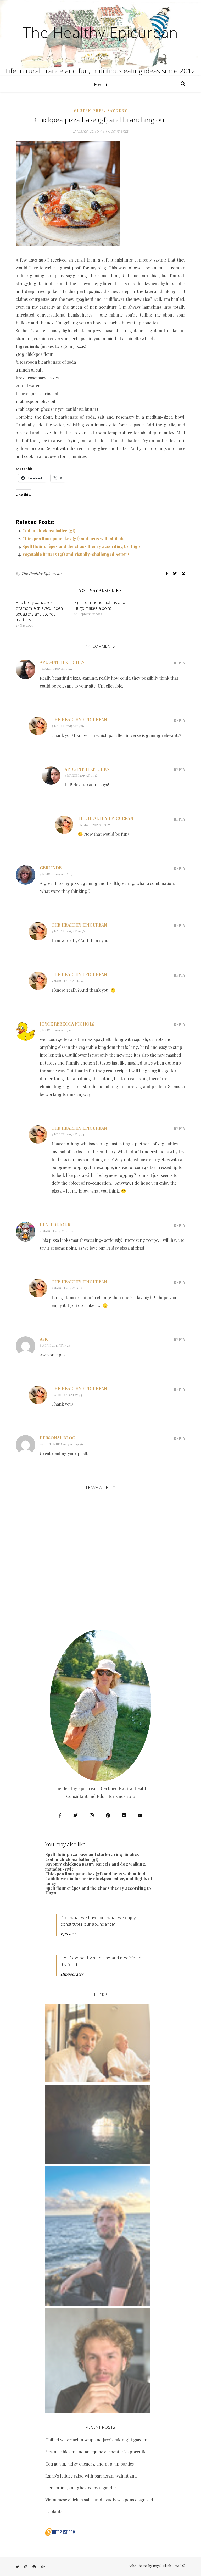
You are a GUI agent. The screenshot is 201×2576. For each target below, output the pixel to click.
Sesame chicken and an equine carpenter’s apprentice (97, 2452)
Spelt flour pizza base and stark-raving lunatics (92, 1854)
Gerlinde (51, 868)
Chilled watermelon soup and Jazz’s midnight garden (96, 2440)
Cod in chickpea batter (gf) (49, 531)
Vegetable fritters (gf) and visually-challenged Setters (76, 554)
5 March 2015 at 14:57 (67, 980)
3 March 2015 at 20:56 (68, 931)
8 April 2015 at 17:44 (67, 1395)
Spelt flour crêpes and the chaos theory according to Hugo (81, 546)
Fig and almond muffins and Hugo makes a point (100, 605)
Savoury (117, 110)
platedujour (55, 1225)
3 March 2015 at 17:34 (68, 1134)
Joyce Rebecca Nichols (67, 1024)
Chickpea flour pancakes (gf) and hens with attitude (73, 538)
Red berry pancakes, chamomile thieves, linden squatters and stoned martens (39, 611)
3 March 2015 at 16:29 (56, 874)
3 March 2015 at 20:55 (94, 824)
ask (44, 1339)
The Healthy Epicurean (100, 32)
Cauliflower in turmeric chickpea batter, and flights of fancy (99, 1881)
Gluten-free (89, 110)
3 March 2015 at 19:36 (81, 775)
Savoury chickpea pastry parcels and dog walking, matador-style (96, 1866)
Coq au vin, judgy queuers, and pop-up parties (90, 2464)
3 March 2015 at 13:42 (56, 668)
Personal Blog (58, 1438)
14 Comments (115, 131)
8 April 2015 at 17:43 (55, 1345)
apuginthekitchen (62, 662)
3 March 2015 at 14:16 (68, 726)
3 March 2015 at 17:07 (56, 1030)
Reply (179, 663)
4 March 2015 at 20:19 (57, 1231)
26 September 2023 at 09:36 (61, 1444)
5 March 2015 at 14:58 (68, 1288)
